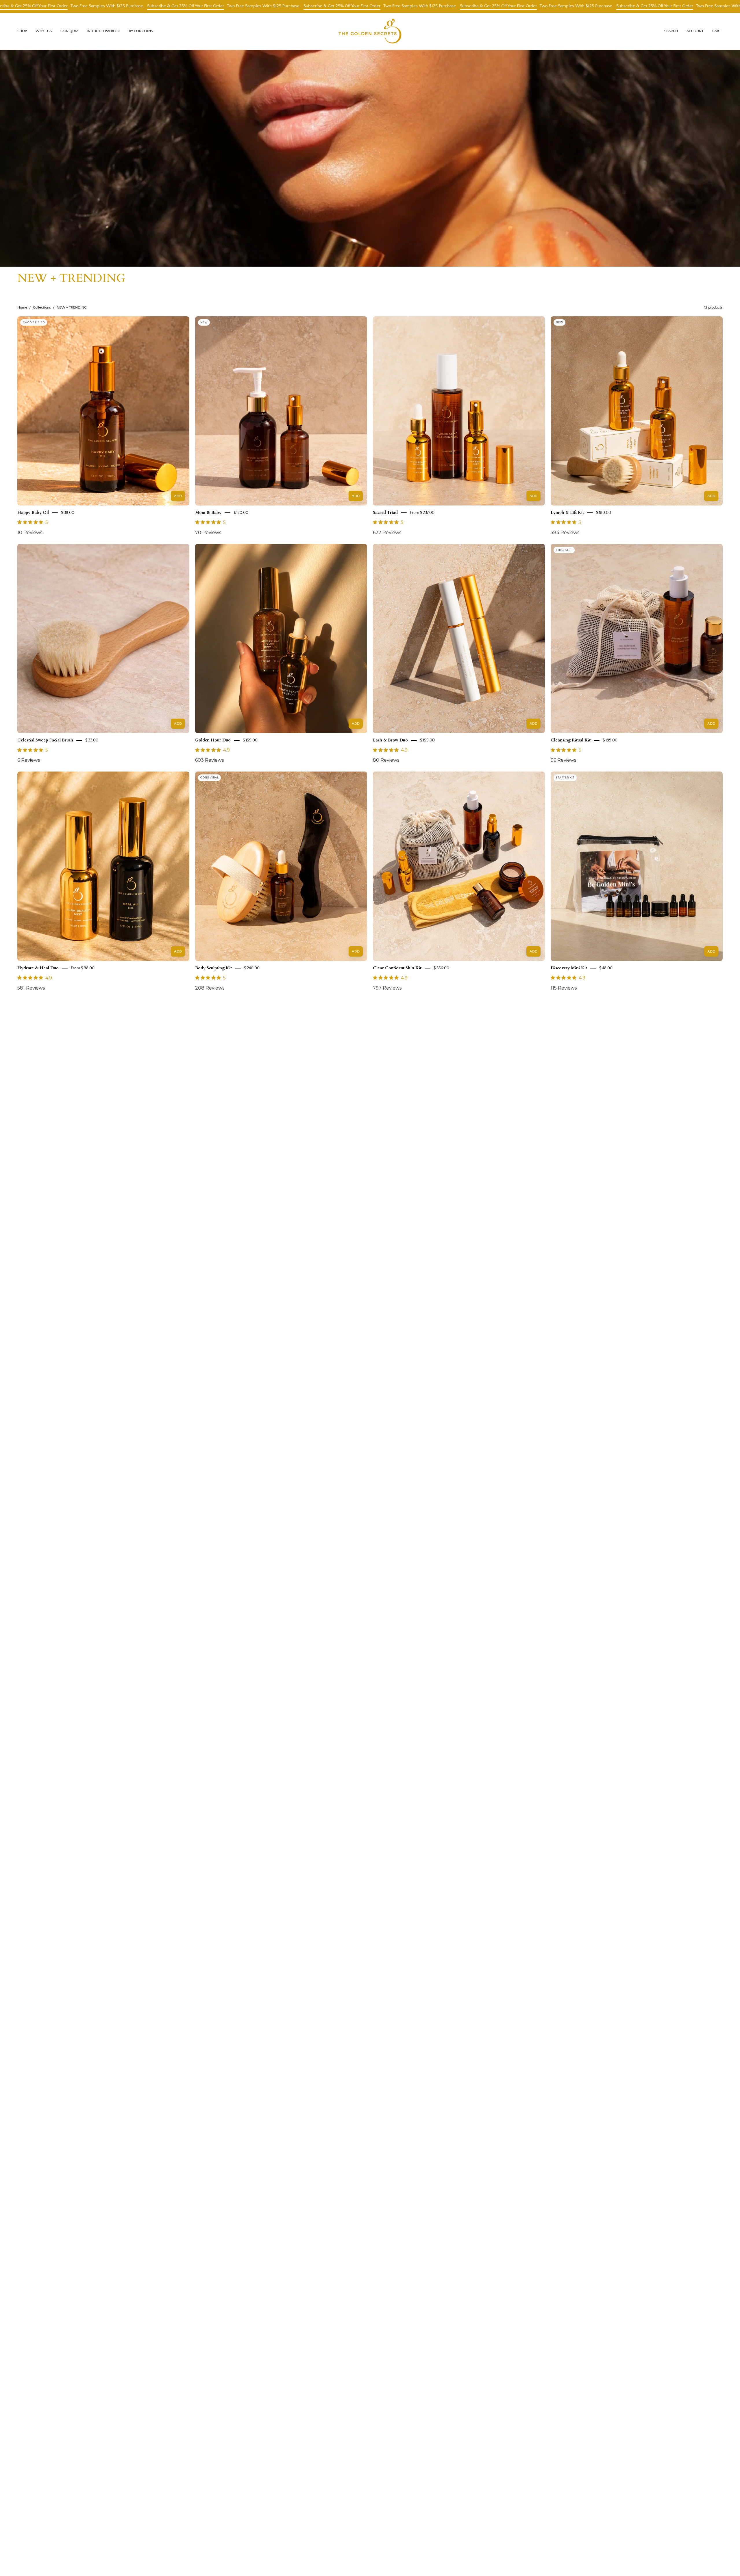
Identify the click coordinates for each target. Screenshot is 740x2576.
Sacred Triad (385, 513)
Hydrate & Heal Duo (38, 968)
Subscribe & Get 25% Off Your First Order (52, 6)
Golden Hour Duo (213, 740)
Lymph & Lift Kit (567, 513)
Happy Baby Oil (33, 513)
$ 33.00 (92, 740)
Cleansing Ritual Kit (571, 740)
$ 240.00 (252, 968)
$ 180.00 (604, 513)
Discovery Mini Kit (569, 968)
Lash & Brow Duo (390, 740)
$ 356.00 (441, 968)
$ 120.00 (241, 513)
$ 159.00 (250, 740)
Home (22, 307)
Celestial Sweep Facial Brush (45, 740)
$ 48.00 (606, 968)
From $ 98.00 (83, 968)
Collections (42, 307)
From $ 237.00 (422, 513)
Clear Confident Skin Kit (397, 968)
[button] (44, 31)
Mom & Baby (208, 513)
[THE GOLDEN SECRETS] (370, 31)
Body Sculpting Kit (213, 968)
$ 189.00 (610, 740)
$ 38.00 (68, 513)
